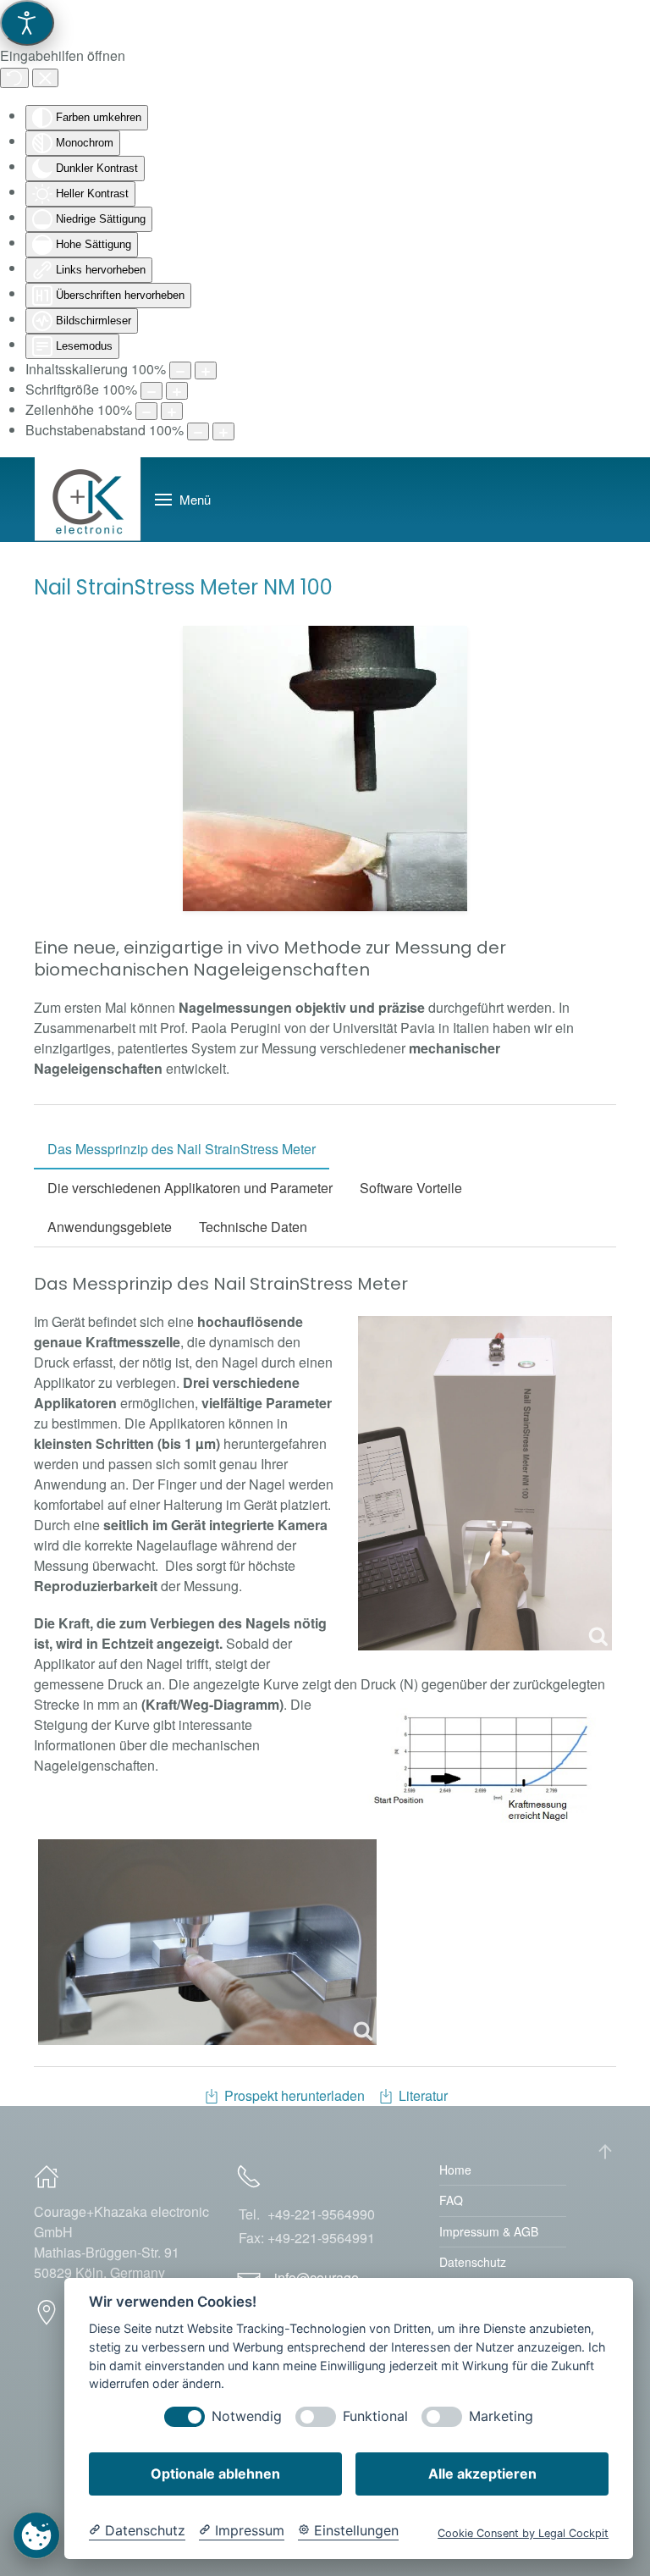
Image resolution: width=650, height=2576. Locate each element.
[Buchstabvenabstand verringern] (198, 431)
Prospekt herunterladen (295, 2095)
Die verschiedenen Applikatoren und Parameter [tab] (190, 1188)
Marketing (501, 2416)
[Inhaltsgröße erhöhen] (206, 370)
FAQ (451, 2200)
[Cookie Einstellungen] (36, 2535)
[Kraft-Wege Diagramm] (485, 1765)
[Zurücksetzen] (14, 78)
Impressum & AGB (489, 2231)
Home (455, 2170)
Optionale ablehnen (215, 2474)
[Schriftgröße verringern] (151, 391)
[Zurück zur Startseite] (88, 500)
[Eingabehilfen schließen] (45, 78)
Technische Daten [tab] (253, 1227)
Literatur (423, 2095)
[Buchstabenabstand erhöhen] (223, 431)
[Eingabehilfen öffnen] (27, 23)
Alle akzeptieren (482, 2474)
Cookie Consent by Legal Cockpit (523, 2533)
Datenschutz (473, 2262)
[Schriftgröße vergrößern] (177, 391)
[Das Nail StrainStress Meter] (485, 1483)
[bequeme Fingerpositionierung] (207, 1942)
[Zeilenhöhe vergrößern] (172, 411)
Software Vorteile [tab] (411, 1188)
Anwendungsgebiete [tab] (110, 1227)
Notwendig (247, 2416)
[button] (183, 500)
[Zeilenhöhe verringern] (146, 411)
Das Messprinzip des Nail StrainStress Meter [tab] (182, 1149)
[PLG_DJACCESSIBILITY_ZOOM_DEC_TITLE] (180, 370)
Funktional (375, 2416)
